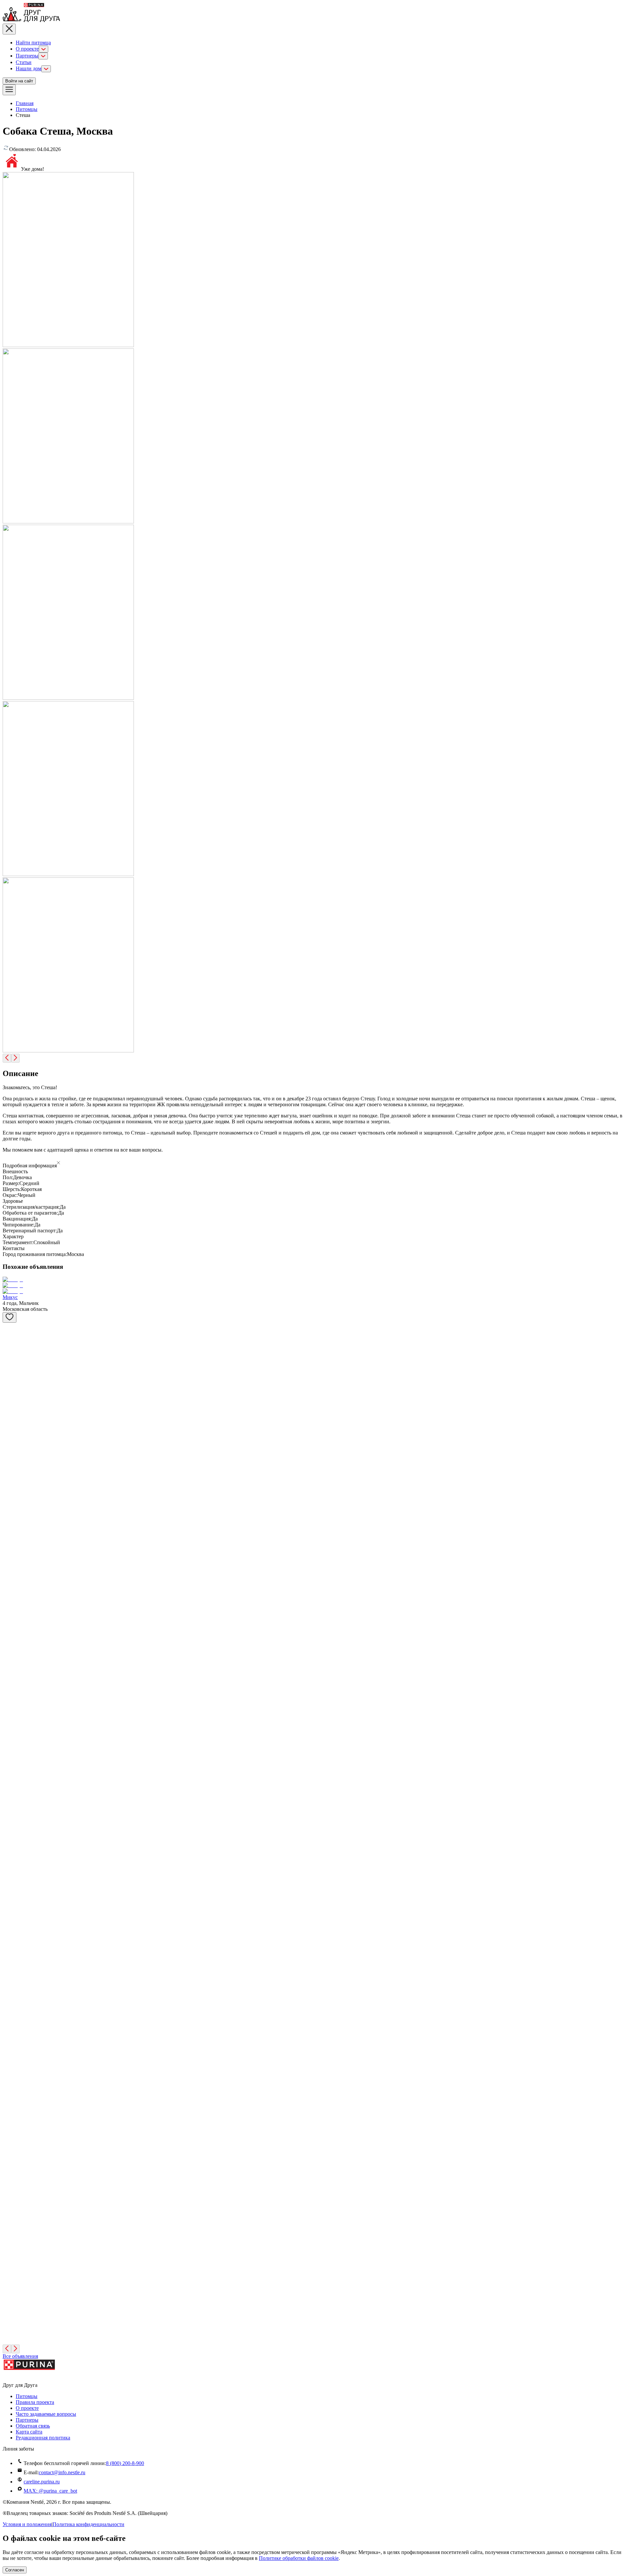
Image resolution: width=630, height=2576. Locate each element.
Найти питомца (33, 43)
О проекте (27, 49)
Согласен (15, 2570)
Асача (9, 1682)
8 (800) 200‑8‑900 (125, 2463)
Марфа (10, 1820)
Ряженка (12, 2280)
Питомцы (27, 109)
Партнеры (27, 56)
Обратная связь (33, 2426)
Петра (9, 2004)
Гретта (10, 1590)
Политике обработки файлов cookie (299, 2558)
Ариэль (11, 1452)
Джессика (14, 1498)
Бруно (10, 1774)
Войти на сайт (19, 81)
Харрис (11, 1636)
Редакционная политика (43, 2438)
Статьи (24, 62)
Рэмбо (10, 2142)
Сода (8, 2326)
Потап (10, 2050)
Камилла (12, 1912)
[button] (315, 1163)
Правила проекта (35, 2402)
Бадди (9, 1544)
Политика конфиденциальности (88, 2524)
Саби (8, 1866)
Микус (10, 1297)
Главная (25, 103)
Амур (9, 2096)
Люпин (11, 2234)
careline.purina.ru (42, 2482)
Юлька (10, 1338)
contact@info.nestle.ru (62, 2472)
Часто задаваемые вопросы (46, 2414)
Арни (9, 2188)
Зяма (8, 1406)
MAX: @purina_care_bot (50, 2491)
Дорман (11, 1728)
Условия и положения (27, 2524)
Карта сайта (29, 2432)
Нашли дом (29, 68)
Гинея (9, 1958)
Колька (10, 1372)
